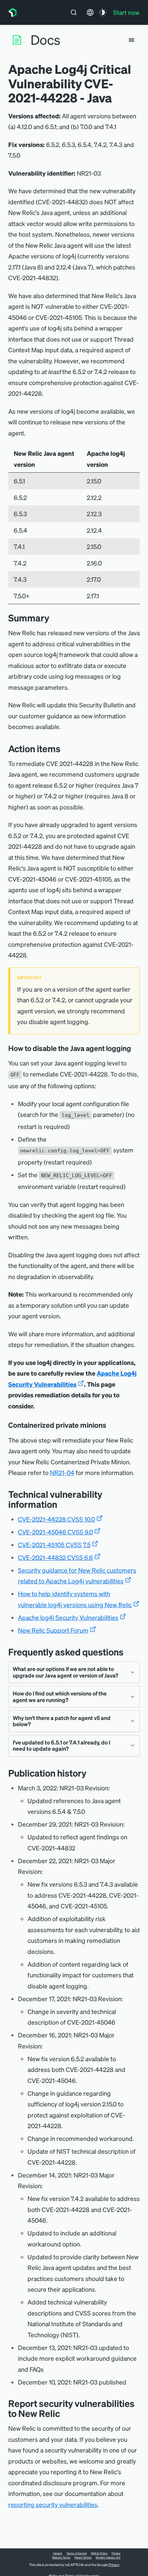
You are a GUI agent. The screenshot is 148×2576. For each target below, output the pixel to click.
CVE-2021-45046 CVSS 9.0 (55, 1532)
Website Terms (61, 2557)
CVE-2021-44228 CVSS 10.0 (56, 1519)
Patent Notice (83, 2557)
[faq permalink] (129, 1652)
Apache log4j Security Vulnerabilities (68, 1617)
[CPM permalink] (111, 1425)
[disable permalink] (136, 1048)
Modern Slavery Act (108, 2557)
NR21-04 (62, 1472)
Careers (58, 2553)
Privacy (116, 2553)
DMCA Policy (99, 2553)
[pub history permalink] (92, 1773)
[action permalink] (66, 749)
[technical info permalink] (62, 1504)
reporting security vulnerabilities (53, 2504)
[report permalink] (65, 2413)
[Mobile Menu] (131, 40)
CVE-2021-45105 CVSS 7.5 (54, 1545)
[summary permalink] (53, 618)
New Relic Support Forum (53, 1630)
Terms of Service (77, 2553)
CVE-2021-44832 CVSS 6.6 (55, 1557)
